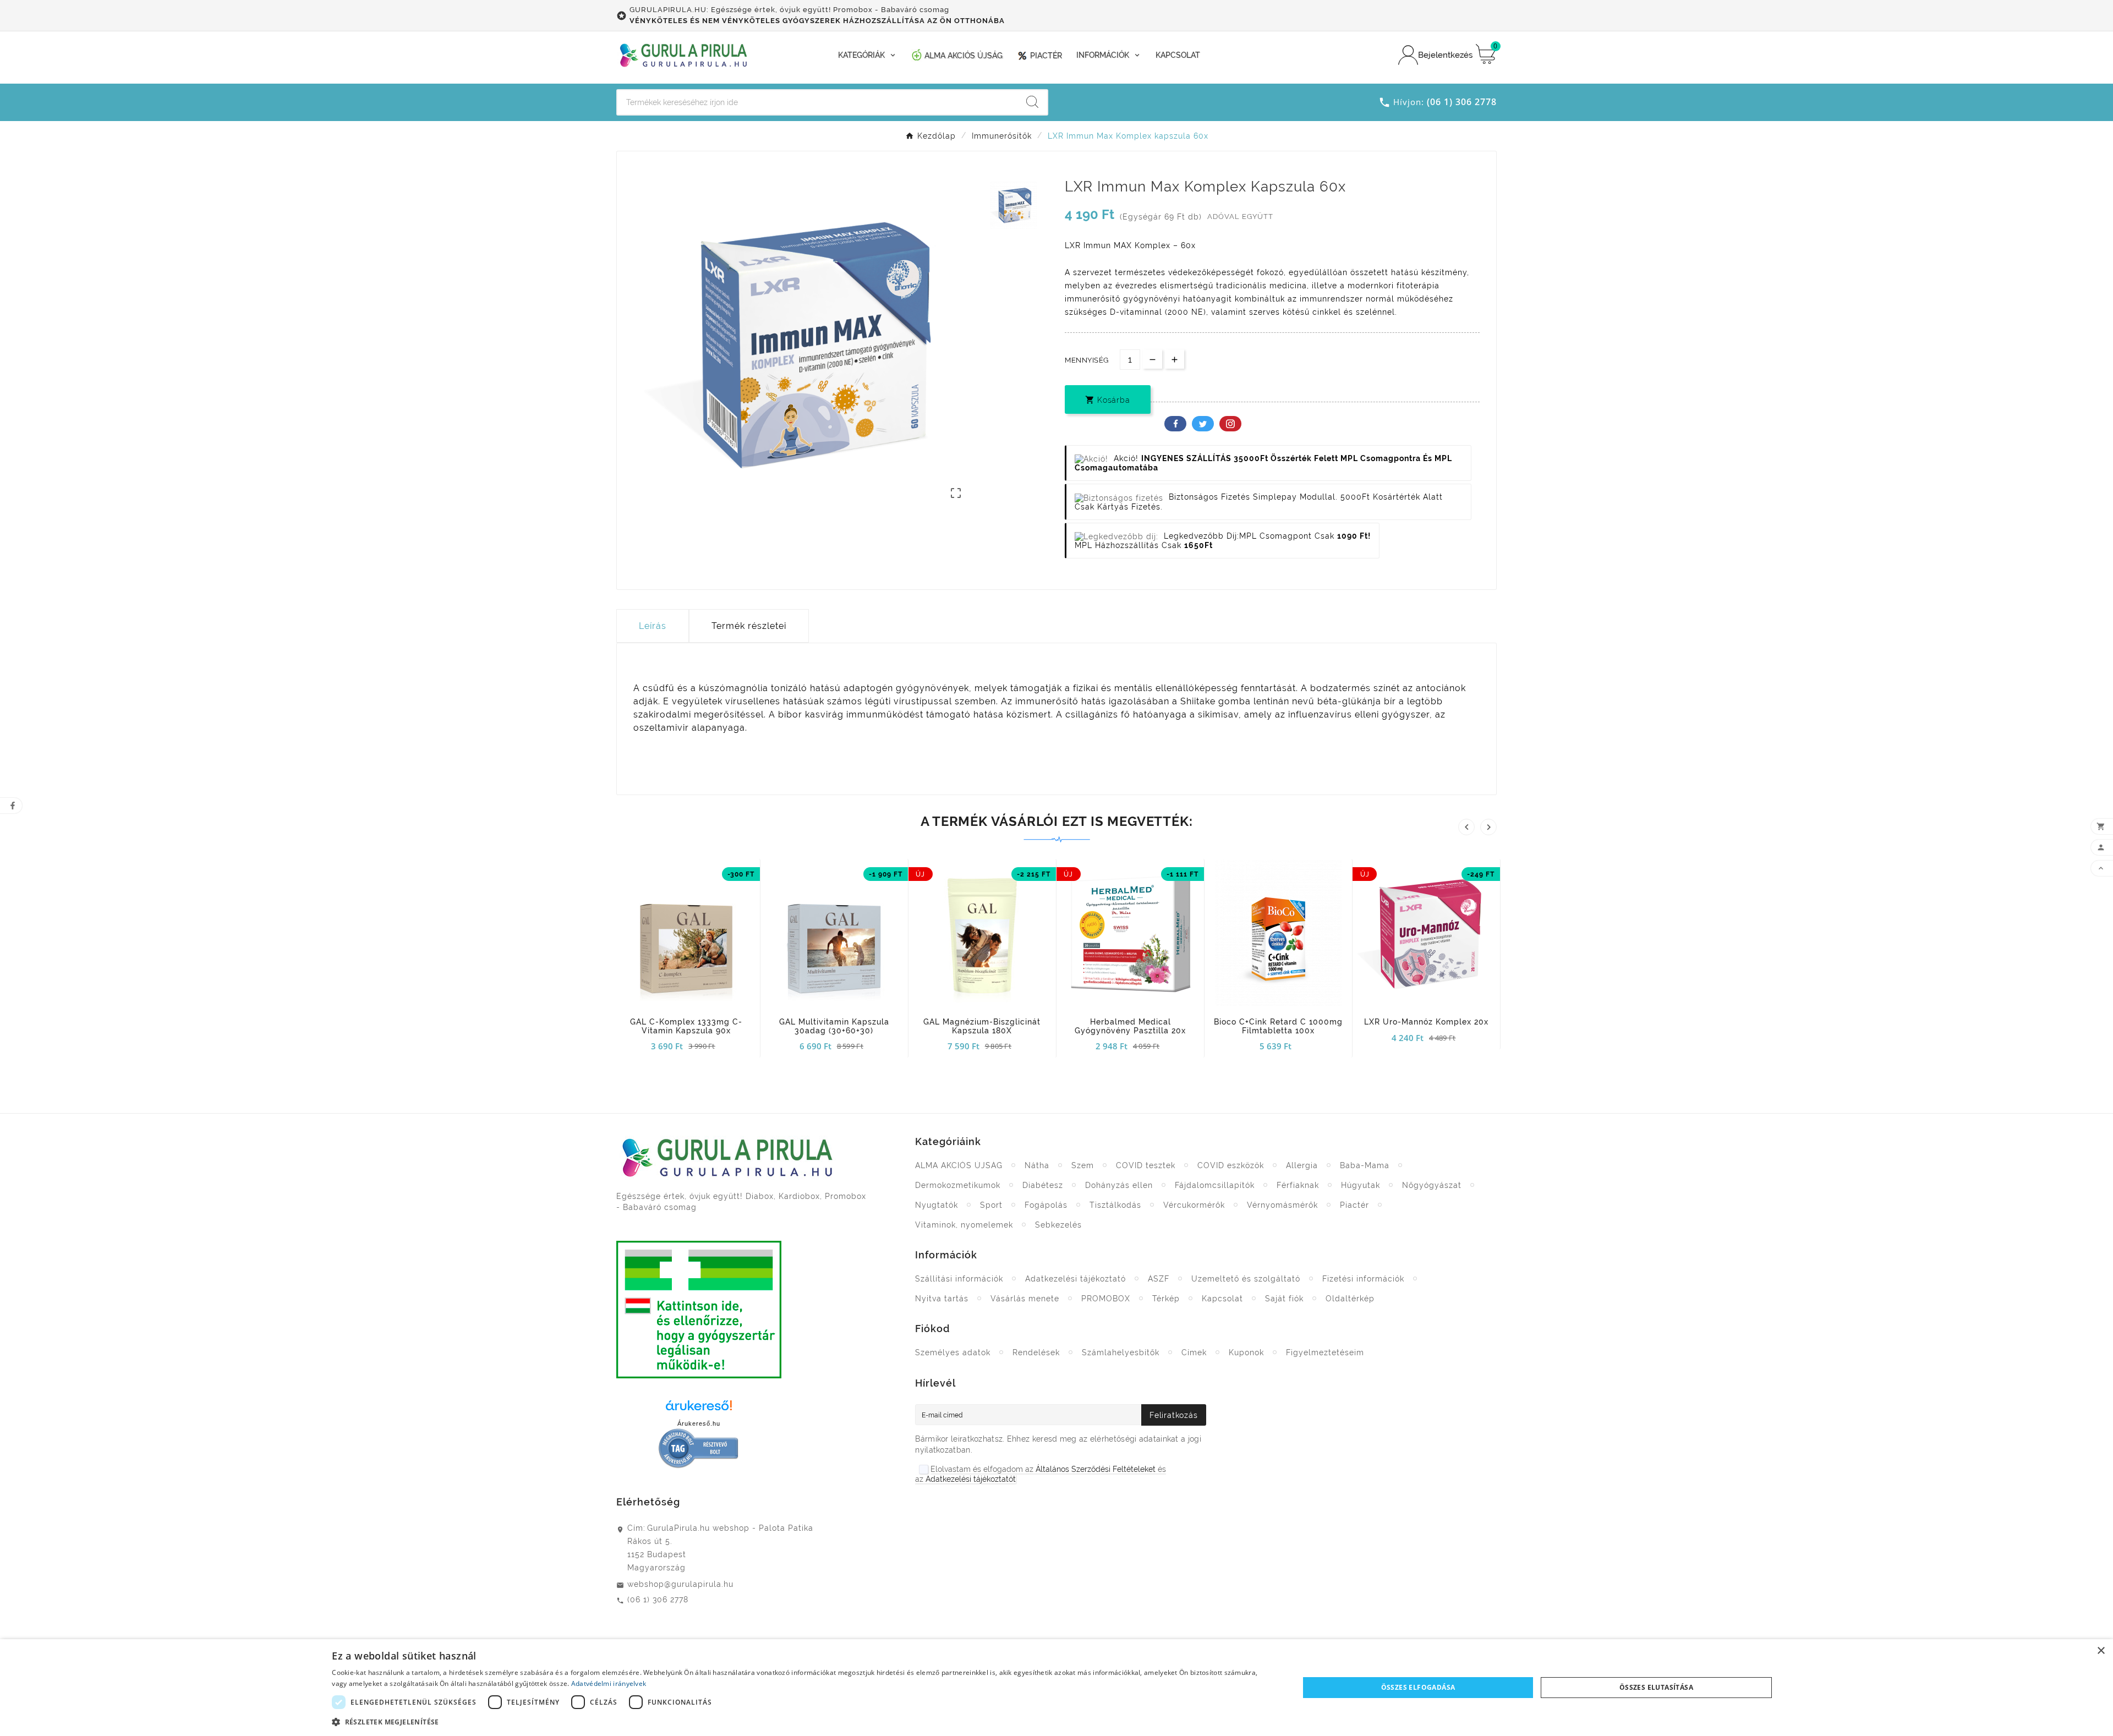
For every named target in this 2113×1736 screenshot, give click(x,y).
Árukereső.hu (699, 1423)
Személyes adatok (953, 1352)
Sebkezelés (1058, 1225)
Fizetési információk (1363, 1279)
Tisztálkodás (1115, 1205)
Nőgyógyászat (1432, 1185)
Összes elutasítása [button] (1656, 1687)
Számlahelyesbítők (1121, 1352)
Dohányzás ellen (1119, 1185)
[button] (801, 1721)
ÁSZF (1159, 1279)
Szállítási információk (959, 1279)
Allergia (1302, 1165)
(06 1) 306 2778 (658, 1600)
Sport (991, 1205)
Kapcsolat (1222, 1299)
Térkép (1166, 1299)
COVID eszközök (1231, 1165)
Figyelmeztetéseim (1325, 1352)
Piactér (1354, 1205)
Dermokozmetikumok (958, 1185)
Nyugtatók (937, 1205)
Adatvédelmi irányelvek (609, 1683)
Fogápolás (1046, 1205)
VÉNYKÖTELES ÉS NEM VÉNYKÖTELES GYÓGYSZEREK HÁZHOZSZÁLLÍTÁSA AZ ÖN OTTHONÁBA (817, 21)
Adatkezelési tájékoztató (1075, 1279)
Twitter (1203, 424)
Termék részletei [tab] (749, 626)
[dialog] (1056, 1688)
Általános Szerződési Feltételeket (1096, 1469)
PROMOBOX (1106, 1299)
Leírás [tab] (653, 626)
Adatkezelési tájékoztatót (971, 1479)
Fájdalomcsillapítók (1215, 1185)
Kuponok (1246, 1352)
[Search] (1032, 102)
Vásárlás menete (1025, 1299)
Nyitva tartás (942, 1299)
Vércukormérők (1194, 1205)
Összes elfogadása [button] (1418, 1687)
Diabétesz (1043, 1185)
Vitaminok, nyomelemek (964, 1225)
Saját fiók (1284, 1299)
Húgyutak (1361, 1185)
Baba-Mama (1365, 1165)
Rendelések (1036, 1352)
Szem (1083, 1165)
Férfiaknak (1298, 1185)
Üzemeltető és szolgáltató (1246, 1279)
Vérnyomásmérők (1282, 1205)
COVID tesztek (1146, 1165)
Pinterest (1230, 424)
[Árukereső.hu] (699, 1409)
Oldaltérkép (1350, 1299)
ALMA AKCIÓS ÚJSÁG (959, 1165)
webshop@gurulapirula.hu (680, 1584)
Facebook (1175, 424)
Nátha (1037, 1165)
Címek (1194, 1352)
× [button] (2101, 1651)
